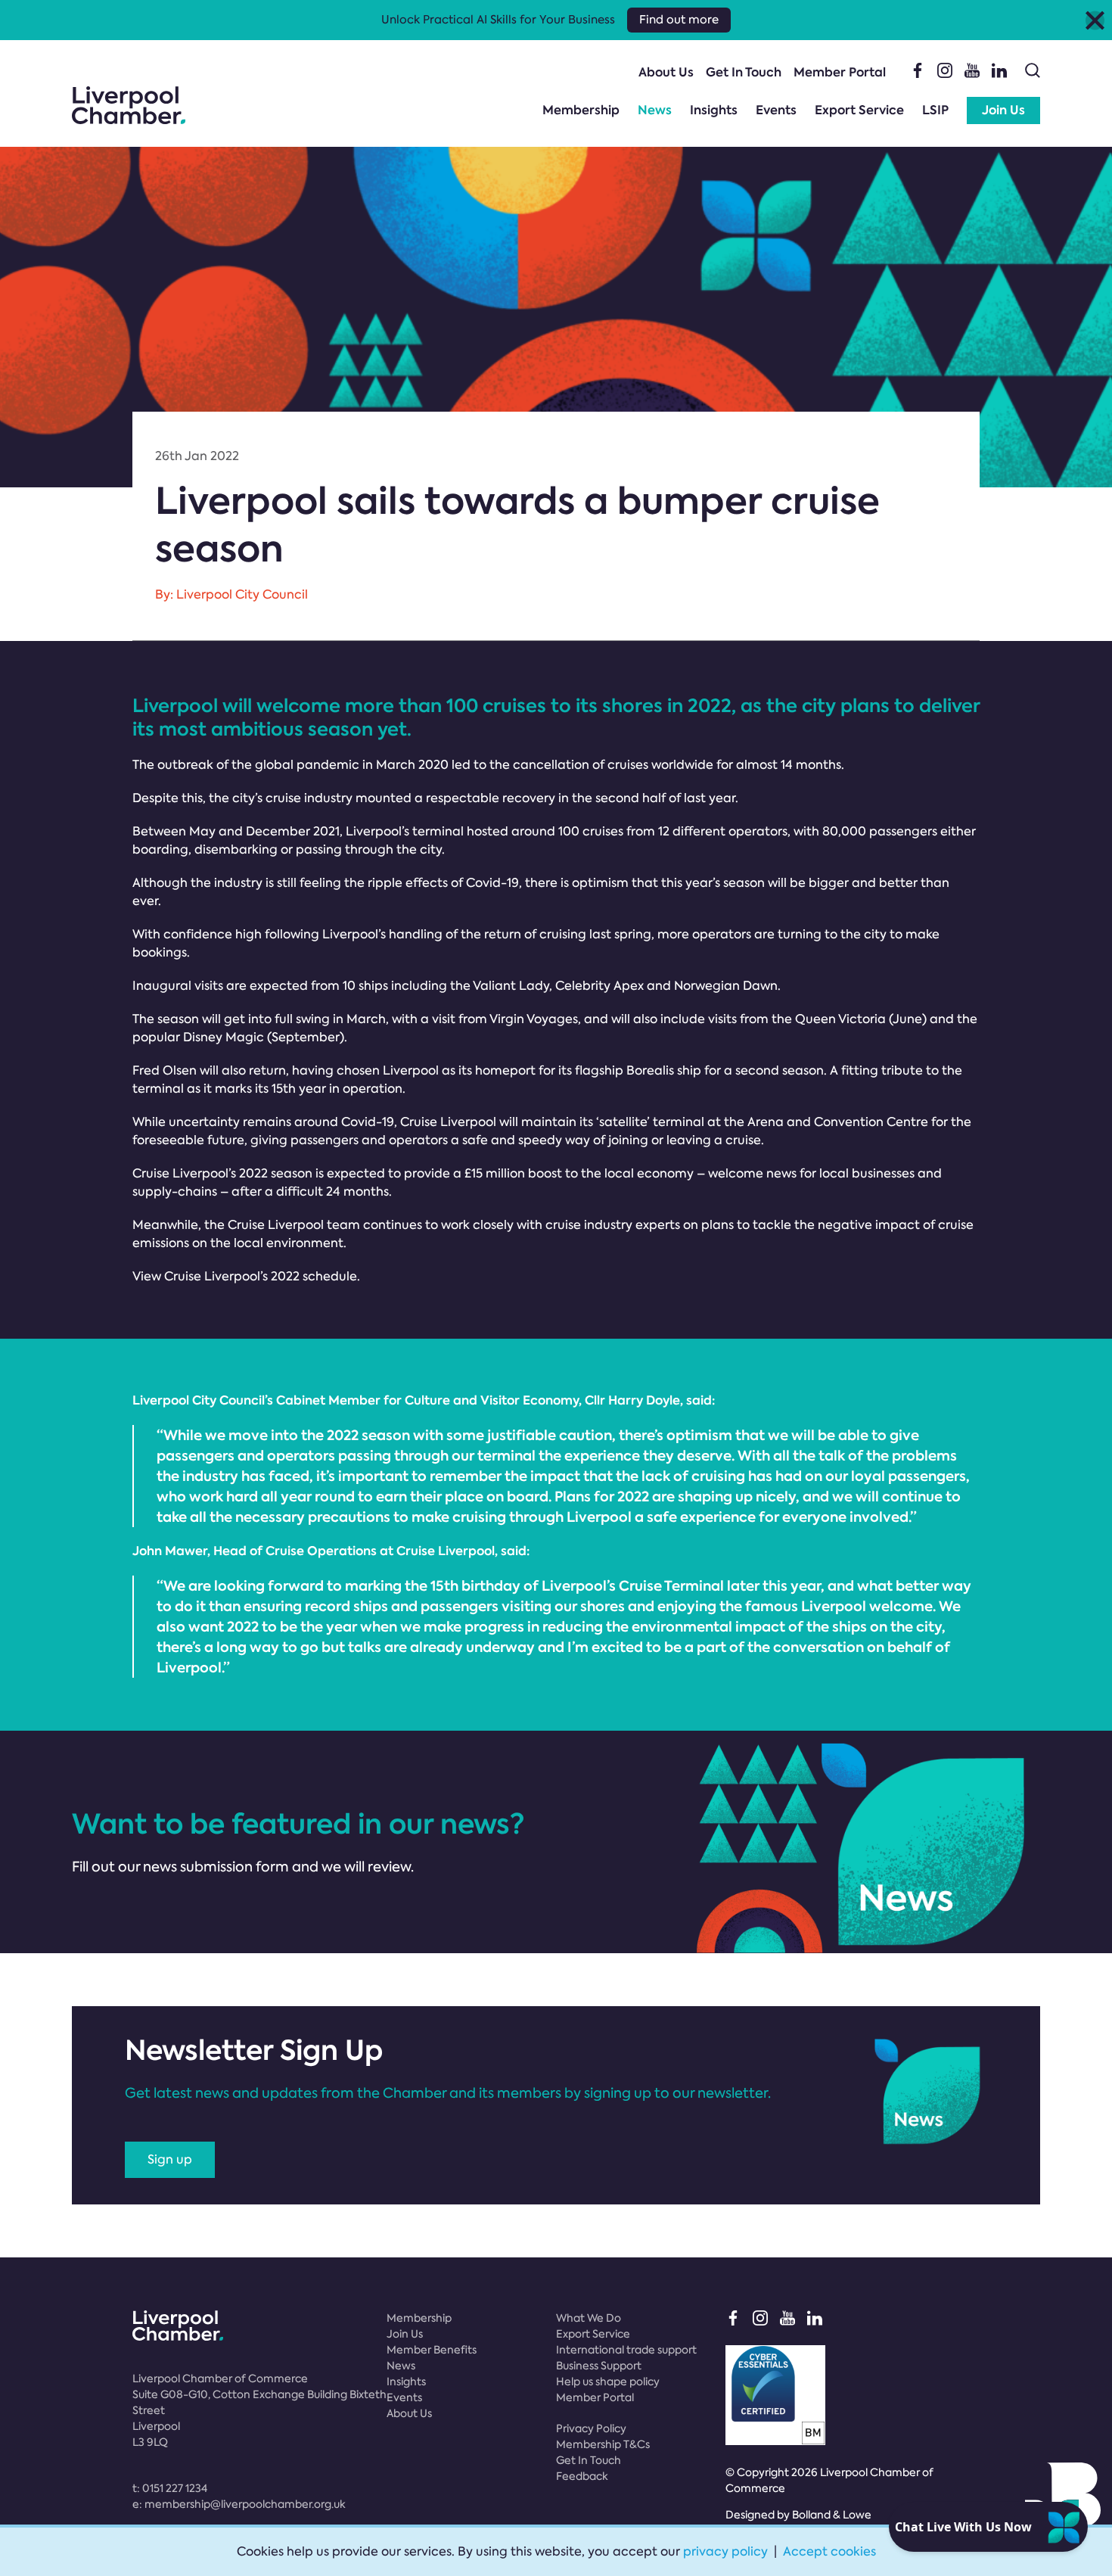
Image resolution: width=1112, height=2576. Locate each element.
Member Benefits (432, 2350)
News (655, 110)
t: (170, 2488)
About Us (666, 72)
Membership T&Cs (603, 2444)
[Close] (1095, 20)
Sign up (170, 2159)
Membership (581, 110)
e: (239, 2504)
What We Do (589, 2318)
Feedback (582, 2476)
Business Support (599, 2366)
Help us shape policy (608, 2382)
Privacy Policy (591, 2428)
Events (776, 110)
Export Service (859, 110)
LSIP (935, 110)
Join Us (1003, 110)
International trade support (626, 2350)
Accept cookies (829, 2551)
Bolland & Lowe (832, 2515)
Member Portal (840, 72)
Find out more (679, 20)
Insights (714, 110)
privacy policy (725, 2551)
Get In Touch (744, 72)
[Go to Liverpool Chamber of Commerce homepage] (129, 105)
